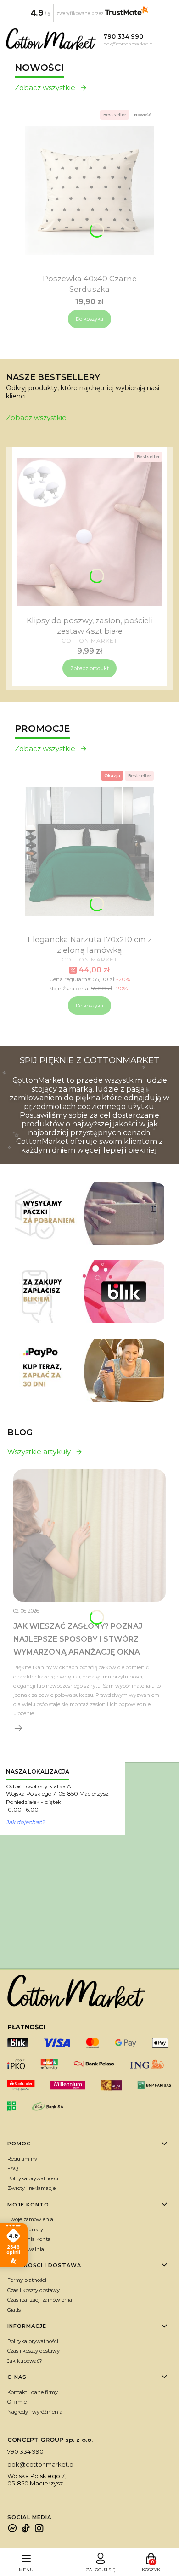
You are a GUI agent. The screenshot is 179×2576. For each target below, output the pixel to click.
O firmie (17, 2402)
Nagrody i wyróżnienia (35, 2412)
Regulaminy (22, 2159)
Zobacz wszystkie (45, 88)
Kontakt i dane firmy (33, 2392)
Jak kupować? (25, 2361)
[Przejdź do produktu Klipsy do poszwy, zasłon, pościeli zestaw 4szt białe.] (89, 532)
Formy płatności (27, 2280)
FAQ (13, 2168)
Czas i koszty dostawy (34, 2290)
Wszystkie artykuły (39, 1452)
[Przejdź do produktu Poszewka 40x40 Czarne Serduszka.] (89, 190)
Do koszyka (89, 319)
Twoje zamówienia (30, 2219)
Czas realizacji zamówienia (40, 2300)
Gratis (14, 2310)
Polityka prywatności (33, 2178)
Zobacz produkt (89, 668)
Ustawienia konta (29, 2239)
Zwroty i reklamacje (31, 2188)
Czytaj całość (19, 1728)
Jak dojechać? (25, 1822)
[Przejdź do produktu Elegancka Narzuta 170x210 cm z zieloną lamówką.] (89, 851)
